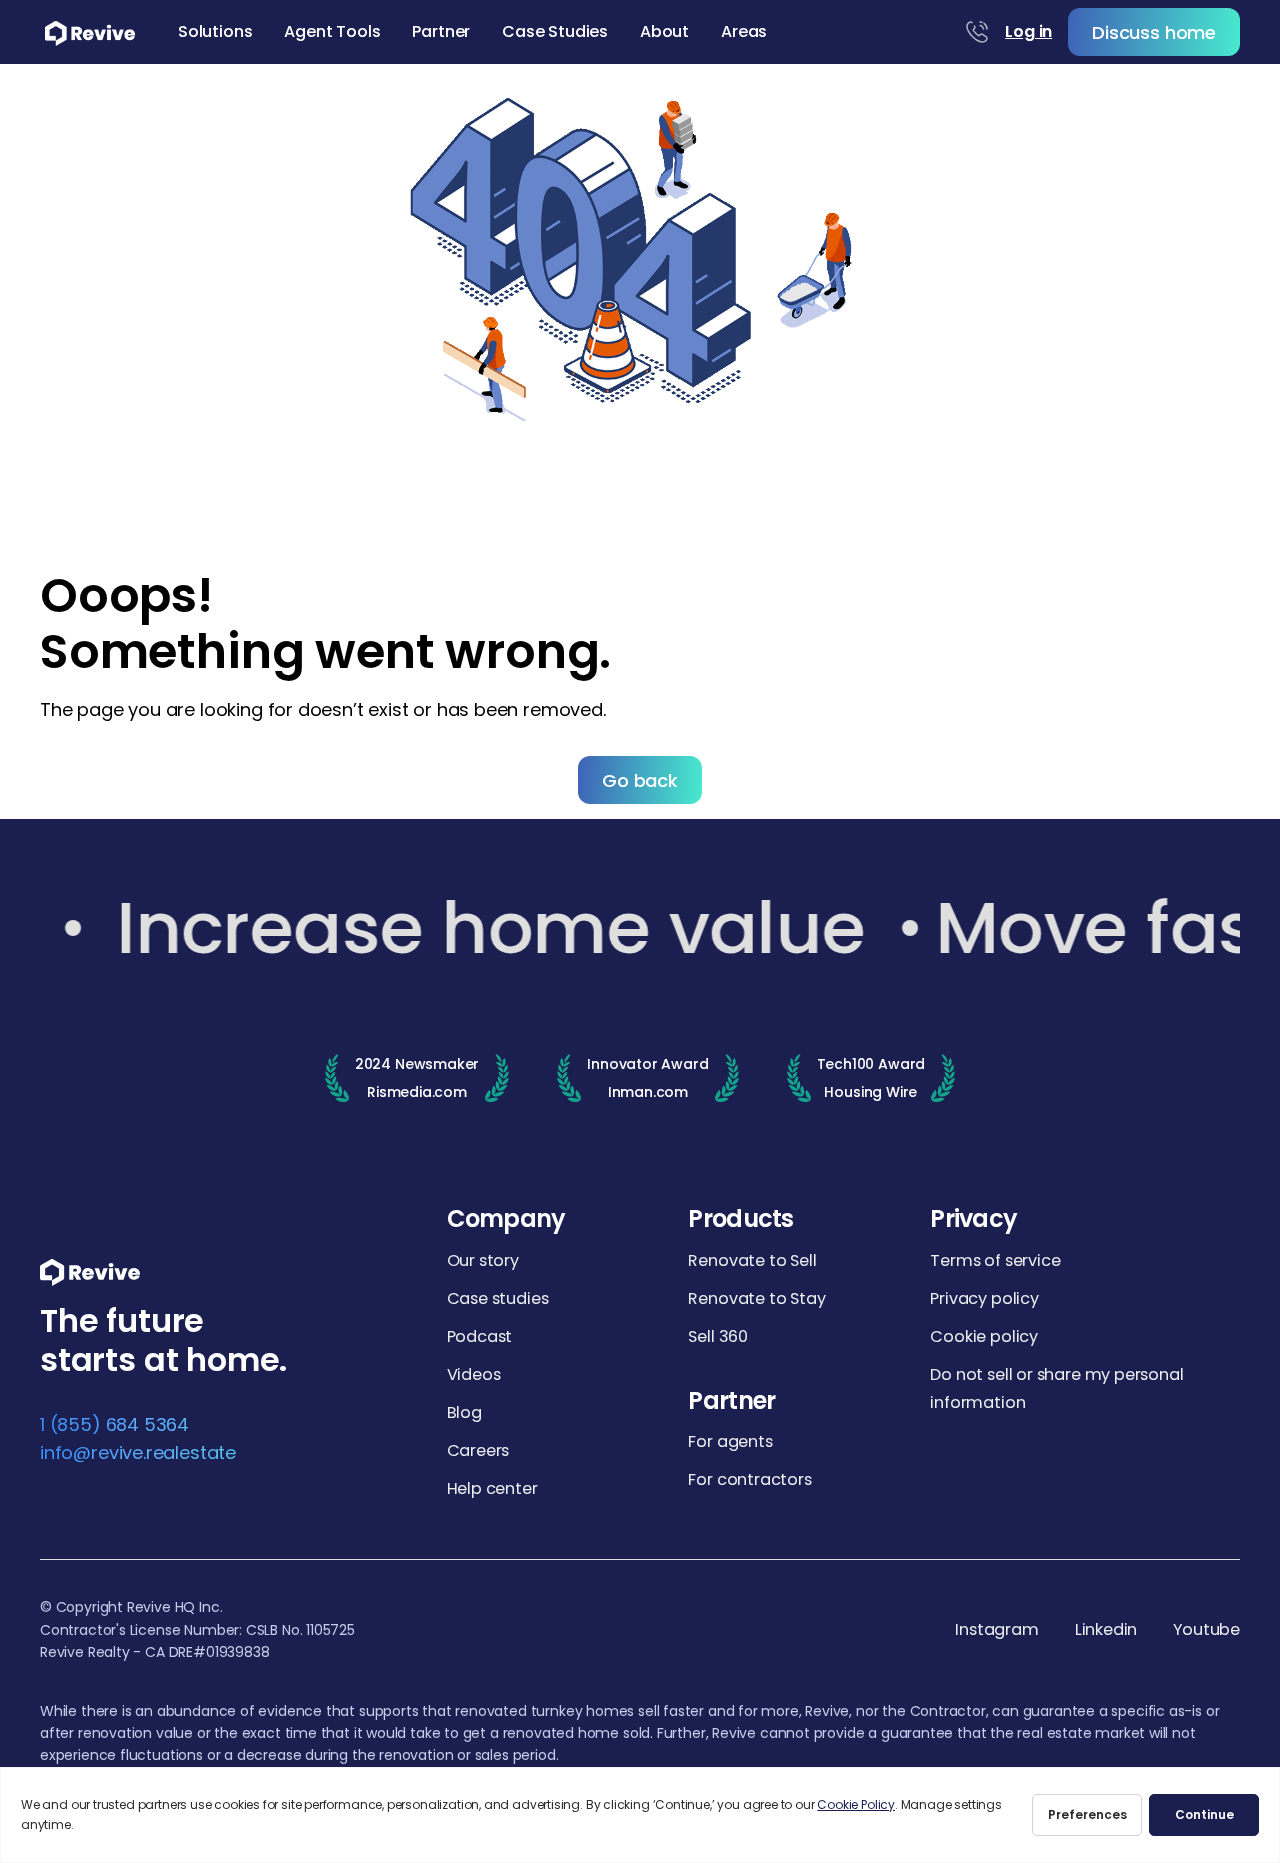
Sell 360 (718, 1336)
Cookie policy (984, 1336)
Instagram (996, 1630)
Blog (464, 1412)
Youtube (1206, 1630)
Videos (474, 1374)
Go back (640, 780)
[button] (215, 32)
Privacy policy (984, 1298)
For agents (730, 1441)
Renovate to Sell (752, 1260)
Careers (478, 1450)
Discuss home (1154, 32)
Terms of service (995, 1260)
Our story (483, 1260)
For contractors (749, 1479)
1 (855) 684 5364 (114, 1424)
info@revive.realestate (138, 1452)
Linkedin (1106, 1630)
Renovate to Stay (756, 1298)
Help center (492, 1488)
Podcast (480, 1336)
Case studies (498, 1298)
